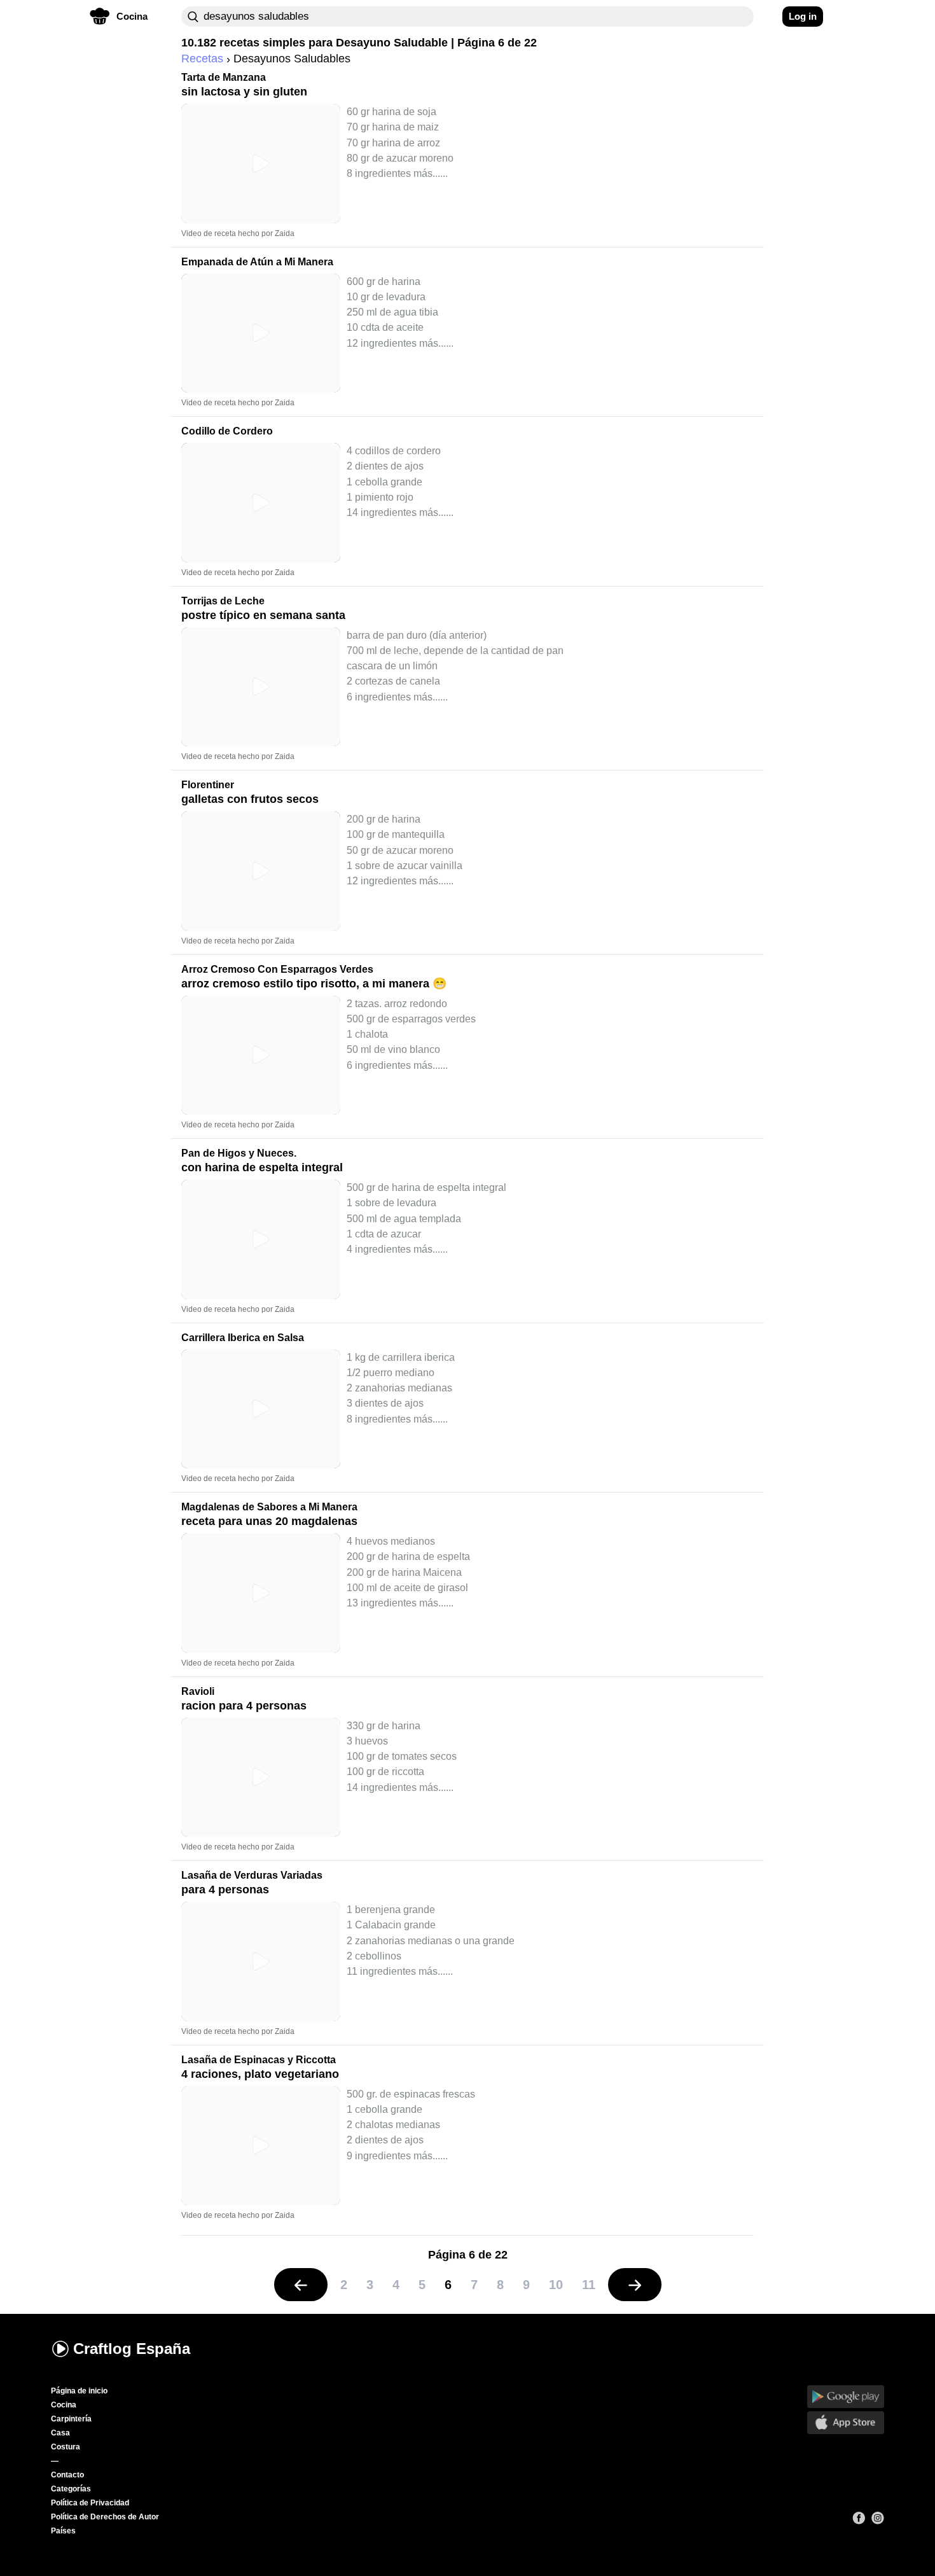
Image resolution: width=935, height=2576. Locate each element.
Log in (803, 16)
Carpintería (71, 2419)
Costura (66, 2447)
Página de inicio (79, 2391)
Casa (60, 2433)
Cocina (64, 2405)
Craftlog (132, 2349)
